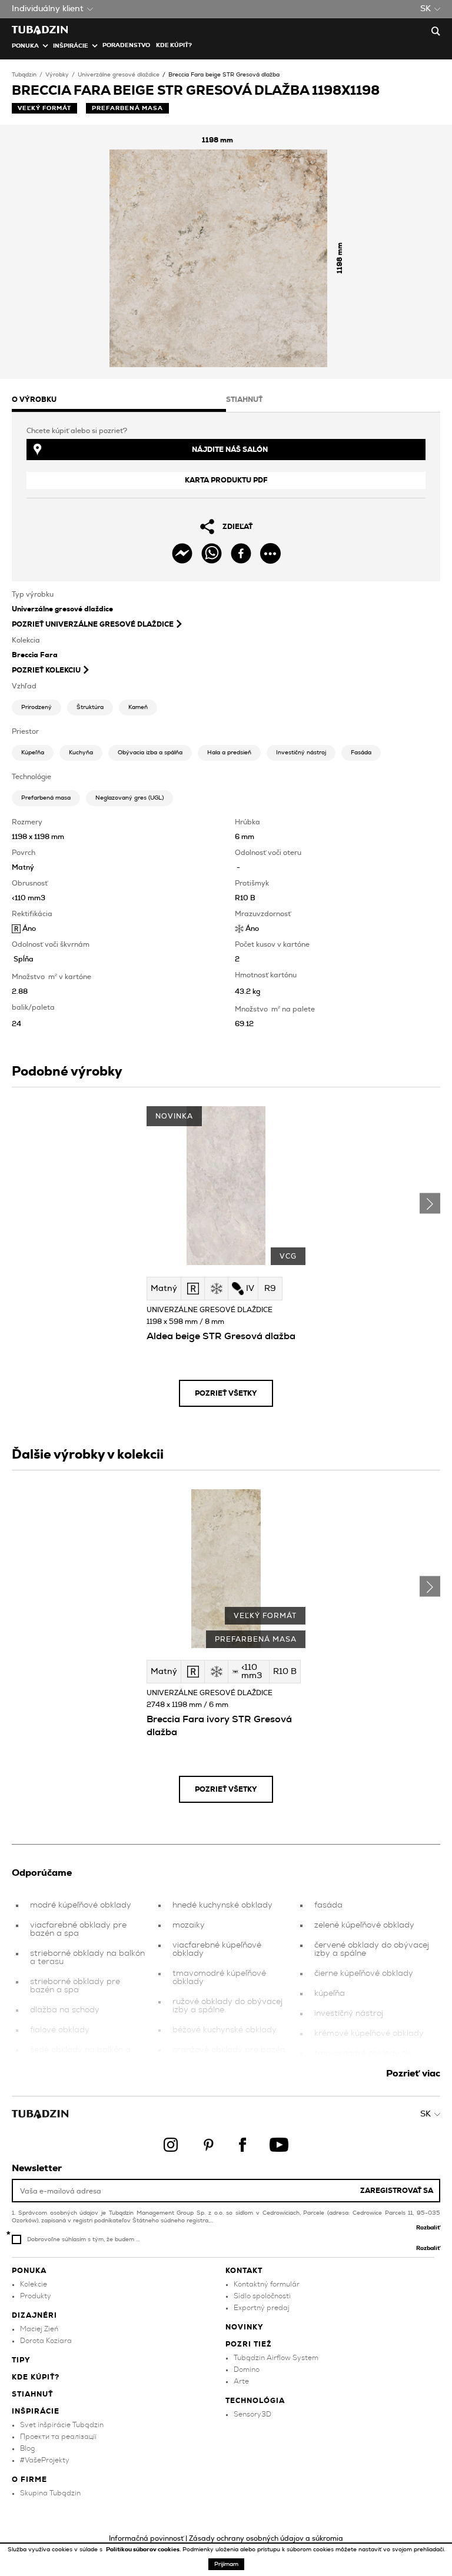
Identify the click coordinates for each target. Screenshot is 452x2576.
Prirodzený (36, 707)
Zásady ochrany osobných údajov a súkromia (266, 2538)
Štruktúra (90, 707)
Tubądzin (24, 75)
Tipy (21, 2360)
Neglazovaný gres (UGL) (129, 798)
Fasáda (361, 753)
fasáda (328, 1905)
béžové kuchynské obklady (225, 2030)
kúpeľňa (330, 1993)
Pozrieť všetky (226, 1393)
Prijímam (226, 2564)
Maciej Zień (39, 2329)
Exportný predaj (262, 2308)
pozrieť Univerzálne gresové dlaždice (93, 624)
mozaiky (189, 1925)
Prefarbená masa (46, 798)
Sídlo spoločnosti (262, 2296)
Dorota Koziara (46, 2341)
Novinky (245, 2327)
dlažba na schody (65, 2010)
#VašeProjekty (45, 2460)
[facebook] (241, 553)
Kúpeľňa (33, 753)
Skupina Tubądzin (50, 2493)
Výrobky (57, 75)
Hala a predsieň (229, 753)
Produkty (36, 2296)
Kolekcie (34, 2284)
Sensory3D (252, 2414)
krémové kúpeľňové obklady (369, 2033)
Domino (247, 2369)
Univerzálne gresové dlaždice (119, 75)
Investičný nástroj (301, 753)
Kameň (138, 707)
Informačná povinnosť (146, 2538)
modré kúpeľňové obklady (81, 1905)
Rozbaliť (428, 2228)
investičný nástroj (349, 2013)
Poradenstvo (126, 45)
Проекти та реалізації (58, 2437)
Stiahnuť (32, 2394)
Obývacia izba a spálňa (150, 753)
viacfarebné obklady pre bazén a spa (78, 1929)
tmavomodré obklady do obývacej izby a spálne (363, 2058)
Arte (241, 2381)
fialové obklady (60, 2030)
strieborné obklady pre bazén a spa (75, 1986)
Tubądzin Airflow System (276, 2358)
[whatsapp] (212, 553)
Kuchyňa (81, 753)
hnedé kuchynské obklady (222, 1905)
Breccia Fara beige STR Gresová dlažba (224, 75)
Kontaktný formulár (267, 2284)
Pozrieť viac (413, 2074)
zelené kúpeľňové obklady (364, 1925)
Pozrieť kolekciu (46, 670)
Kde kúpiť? (174, 45)
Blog (27, 2448)
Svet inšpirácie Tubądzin (62, 2425)
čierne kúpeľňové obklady (364, 1973)
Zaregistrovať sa (397, 2191)
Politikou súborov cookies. (144, 2550)
